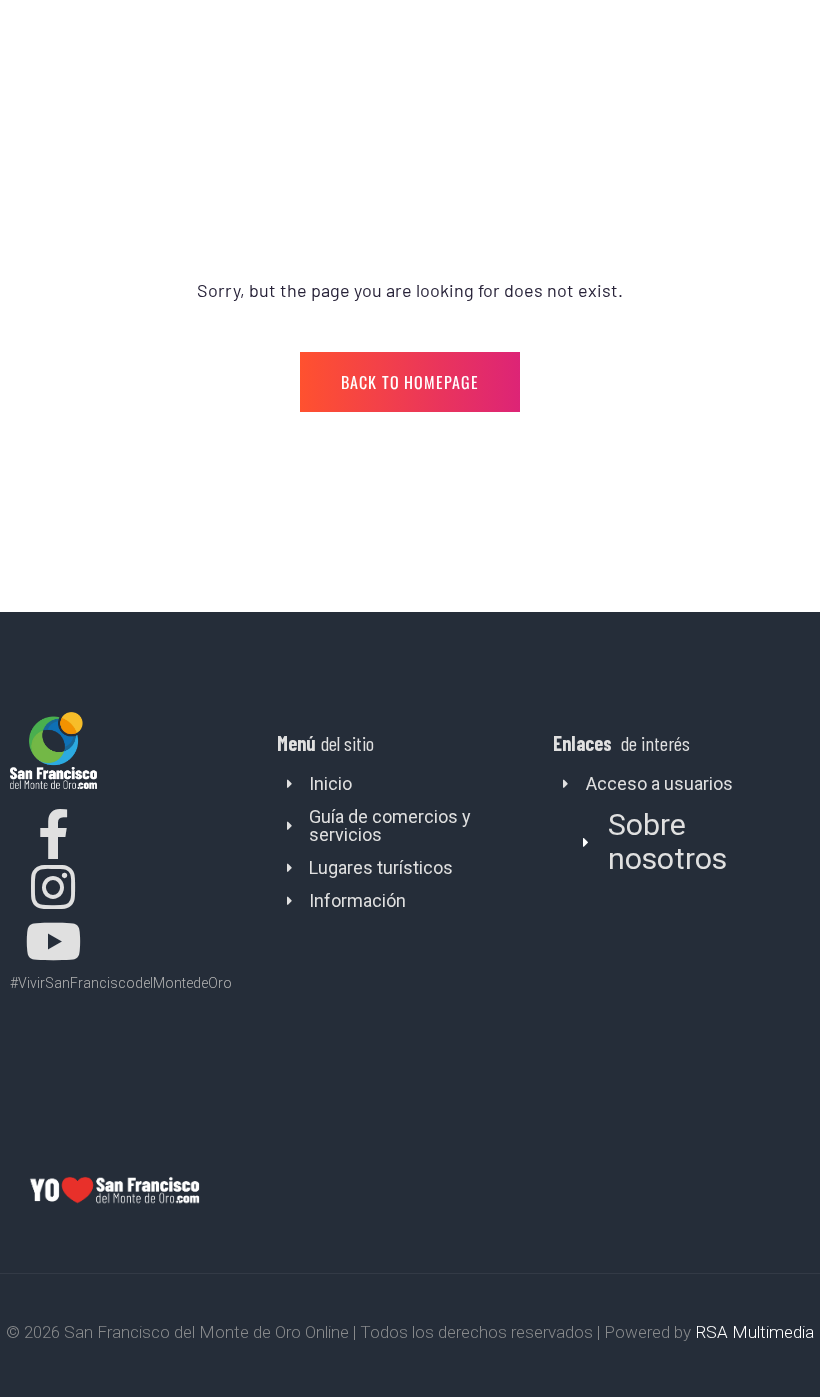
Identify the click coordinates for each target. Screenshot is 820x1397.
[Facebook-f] (53, 834)
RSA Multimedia (754, 1332)
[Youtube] (53, 941)
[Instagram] (53, 887)
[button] (686, 842)
